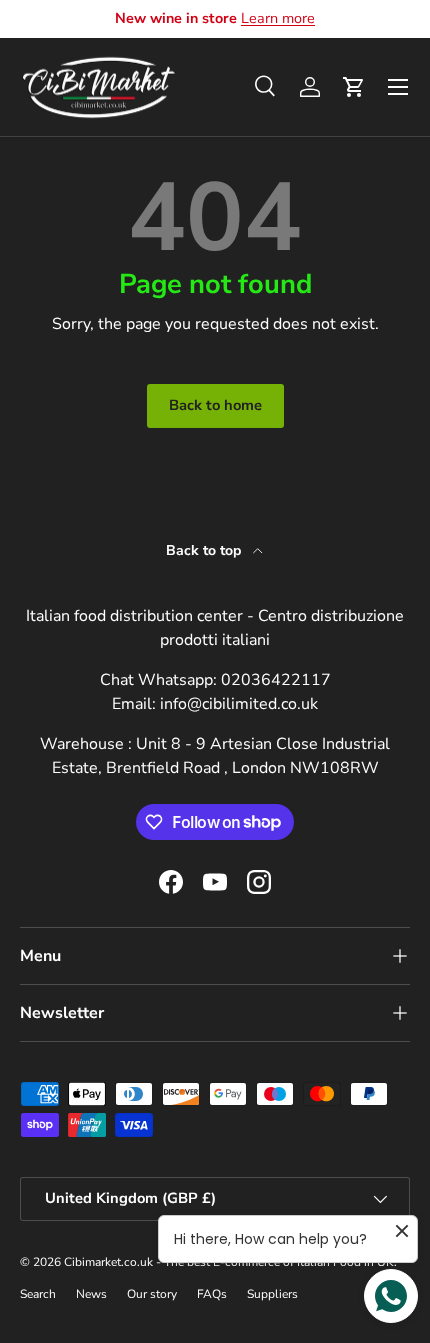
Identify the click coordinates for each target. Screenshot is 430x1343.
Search (38, 1294)
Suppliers (272, 1294)
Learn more (278, 18)
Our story (152, 1294)
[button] (354, 87)
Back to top (205, 550)
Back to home (215, 405)
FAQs (212, 1294)
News (91, 1294)
